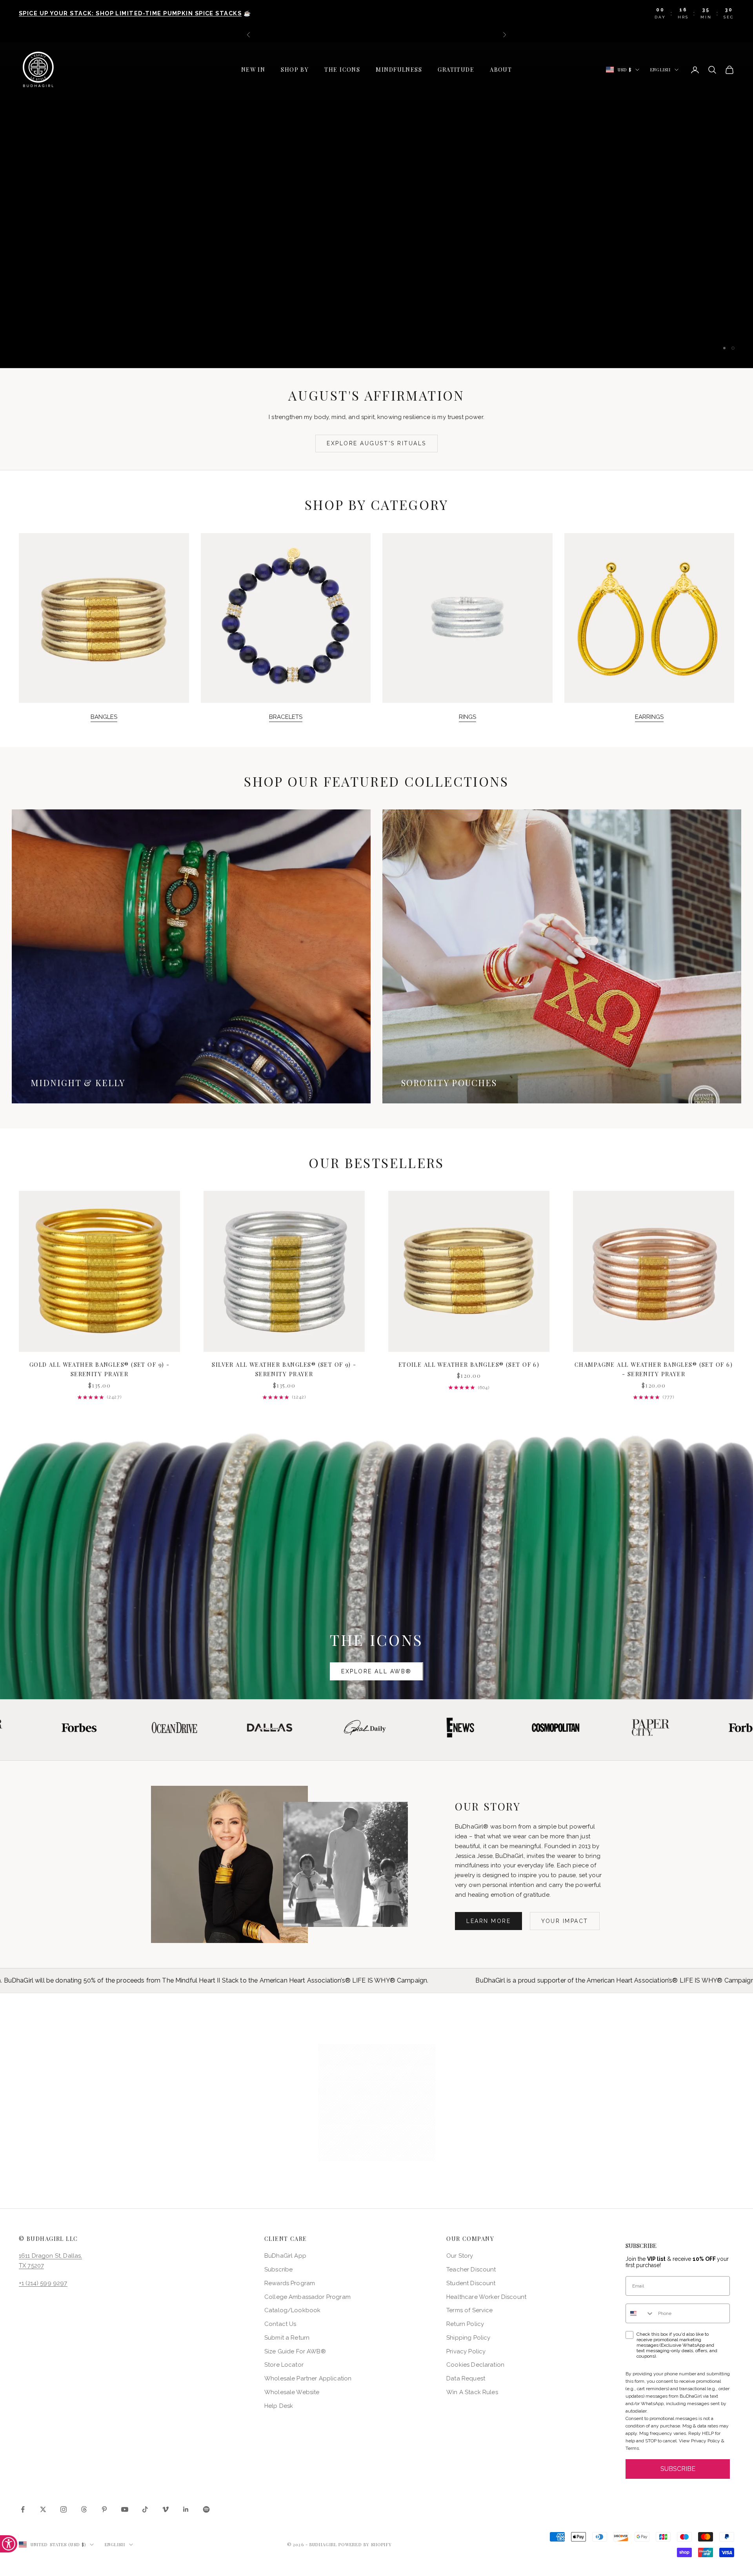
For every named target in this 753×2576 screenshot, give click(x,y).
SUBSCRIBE (678, 2469)
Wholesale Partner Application (308, 2378)
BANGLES (104, 717)
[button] (377, 2103)
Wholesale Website (292, 2392)
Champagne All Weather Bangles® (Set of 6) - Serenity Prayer (654, 1369)
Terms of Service (469, 2310)
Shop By (295, 69)
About (501, 69)
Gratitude (456, 69)
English (660, 70)
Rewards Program (290, 2283)
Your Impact (565, 1921)
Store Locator (284, 2365)
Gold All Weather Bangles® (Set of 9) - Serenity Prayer (100, 1369)
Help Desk (279, 2406)
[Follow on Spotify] (206, 2509)
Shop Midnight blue (323, 241)
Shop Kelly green (430, 241)
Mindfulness (399, 69)
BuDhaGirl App (285, 2256)
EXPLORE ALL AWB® (376, 1671)
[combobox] (640, 2313)
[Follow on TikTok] (145, 2509)
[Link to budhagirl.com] (99, 1271)
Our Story (460, 2256)
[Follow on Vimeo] (166, 2509)
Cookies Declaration (475, 2365)
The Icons (342, 69)
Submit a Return (287, 2338)
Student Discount (471, 2283)
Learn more (488, 1921)
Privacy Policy (466, 2351)
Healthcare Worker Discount (486, 2297)
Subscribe (278, 2269)
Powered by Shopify (365, 2544)
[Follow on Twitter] (43, 2509)
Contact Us (280, 2324)
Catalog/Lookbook (292, 2310)
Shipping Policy (468, 2338)
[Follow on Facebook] (23, 2509)
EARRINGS (649, 717)
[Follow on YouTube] (125, 2509)
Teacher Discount (471, 2269)
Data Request (466, 2378)
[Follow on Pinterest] (104, 2509)
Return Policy (465, 2324)
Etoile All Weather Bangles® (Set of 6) (469, 1364)
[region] (376, 205)
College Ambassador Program (307, 2297)
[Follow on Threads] (84, 2509)
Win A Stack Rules (472, 2392)
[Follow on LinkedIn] (186, 2509)
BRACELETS (286, 717)
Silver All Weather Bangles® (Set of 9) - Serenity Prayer (284, 1369)
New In (253, 69)
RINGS (467, 717)
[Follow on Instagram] (64, 2509)
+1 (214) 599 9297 (43, 2283)
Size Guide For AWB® (295, 2351)
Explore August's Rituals (376, 443)
